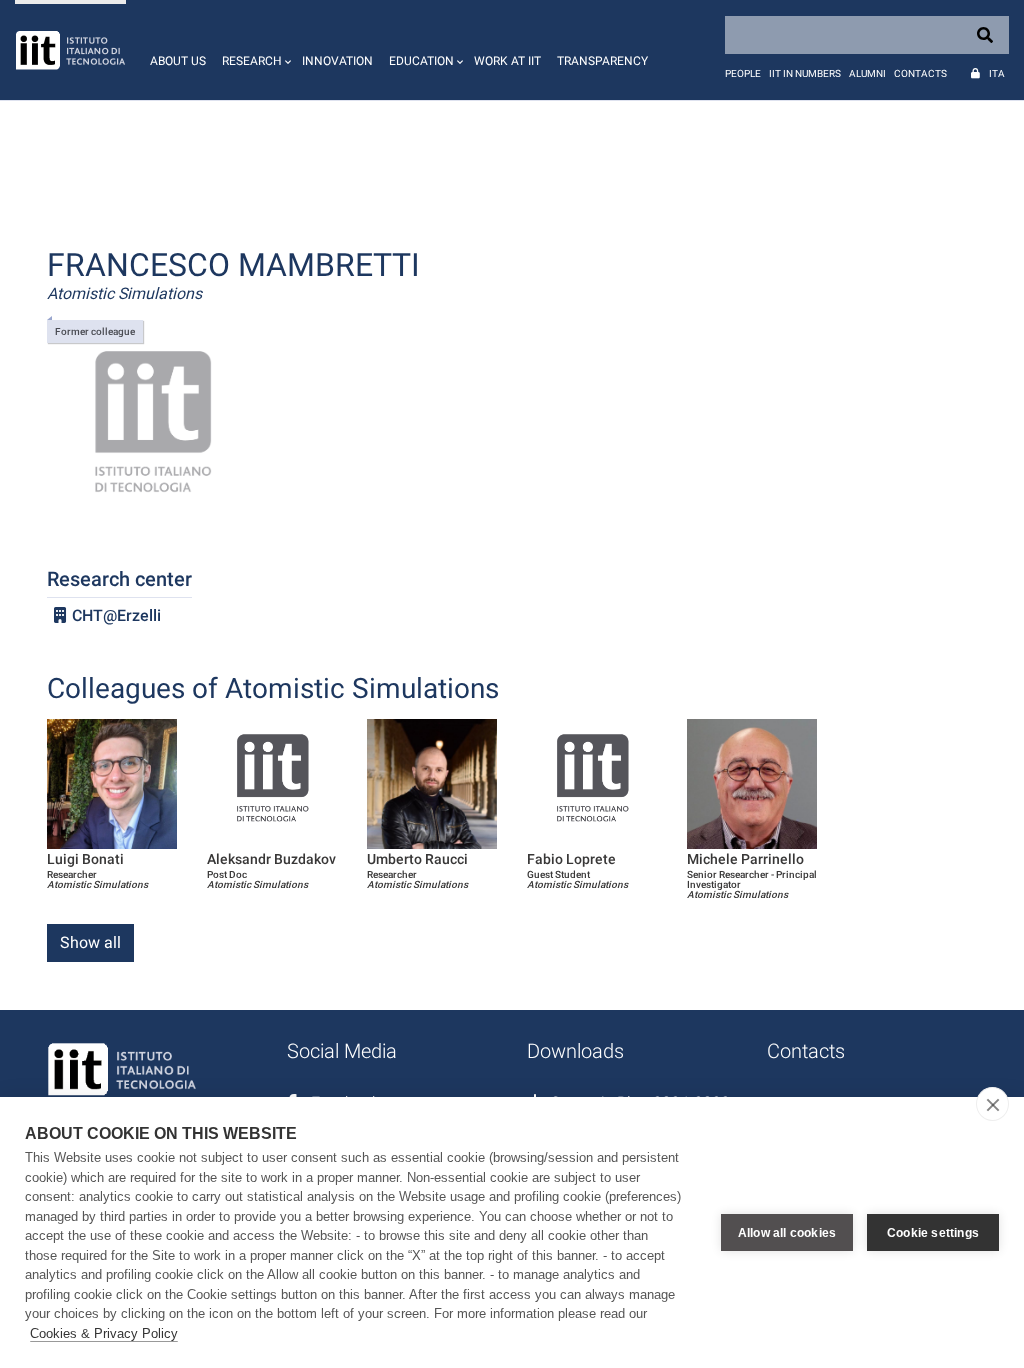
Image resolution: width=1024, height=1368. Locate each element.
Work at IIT (507, 61)
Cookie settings (933, 1233)
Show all (90, 942)
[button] (254, 50)
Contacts (920, 73)
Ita (997, 73)
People (743, 73)
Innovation (337, 61)
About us (178, 61)
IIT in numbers (805, 73)
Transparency (602, 61)
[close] (992, 1104)
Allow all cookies (787, 1233)
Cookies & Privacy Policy (104, 1333)
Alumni (867, 73)
